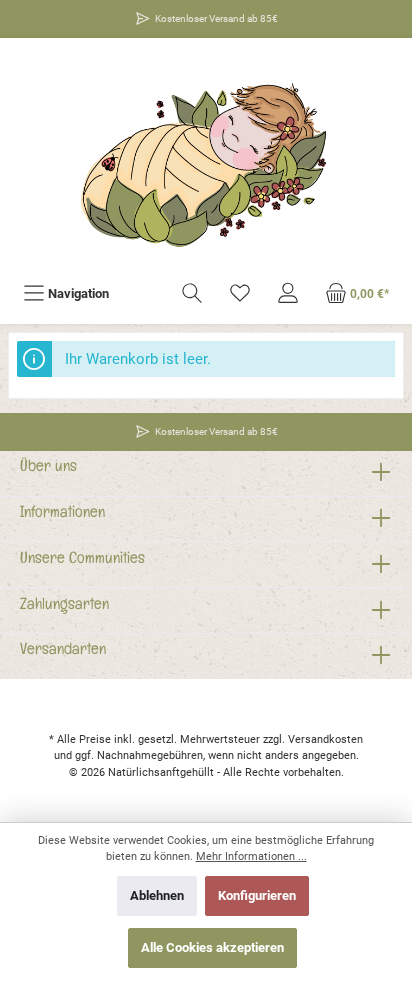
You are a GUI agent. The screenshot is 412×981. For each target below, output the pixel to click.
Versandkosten (325, 739)
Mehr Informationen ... (251, 856)
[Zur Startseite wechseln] (206, 158)
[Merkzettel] (240, 293)
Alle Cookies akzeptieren (212, 947)
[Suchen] (192, 293)
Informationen (62, 514)
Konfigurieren (257, 895)
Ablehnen (157, 895)
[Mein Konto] (288, 293)
